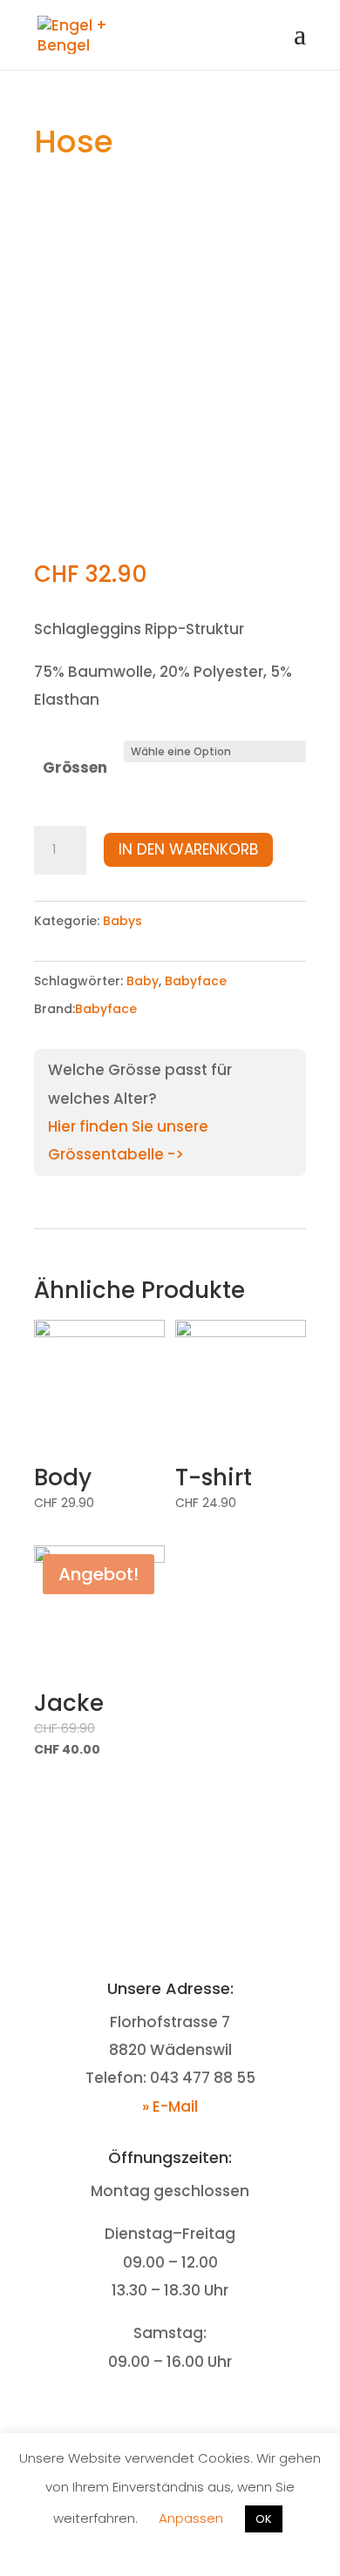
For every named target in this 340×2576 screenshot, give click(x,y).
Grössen (75, 767)
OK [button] (264, 2519)
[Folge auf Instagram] (187, 2416)
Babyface (196, 981)
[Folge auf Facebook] (153, 2416)
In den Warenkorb (188, 849)
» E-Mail (170, 2106)
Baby (143, 981)
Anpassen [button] (191, 2518)
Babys (122, 921)
